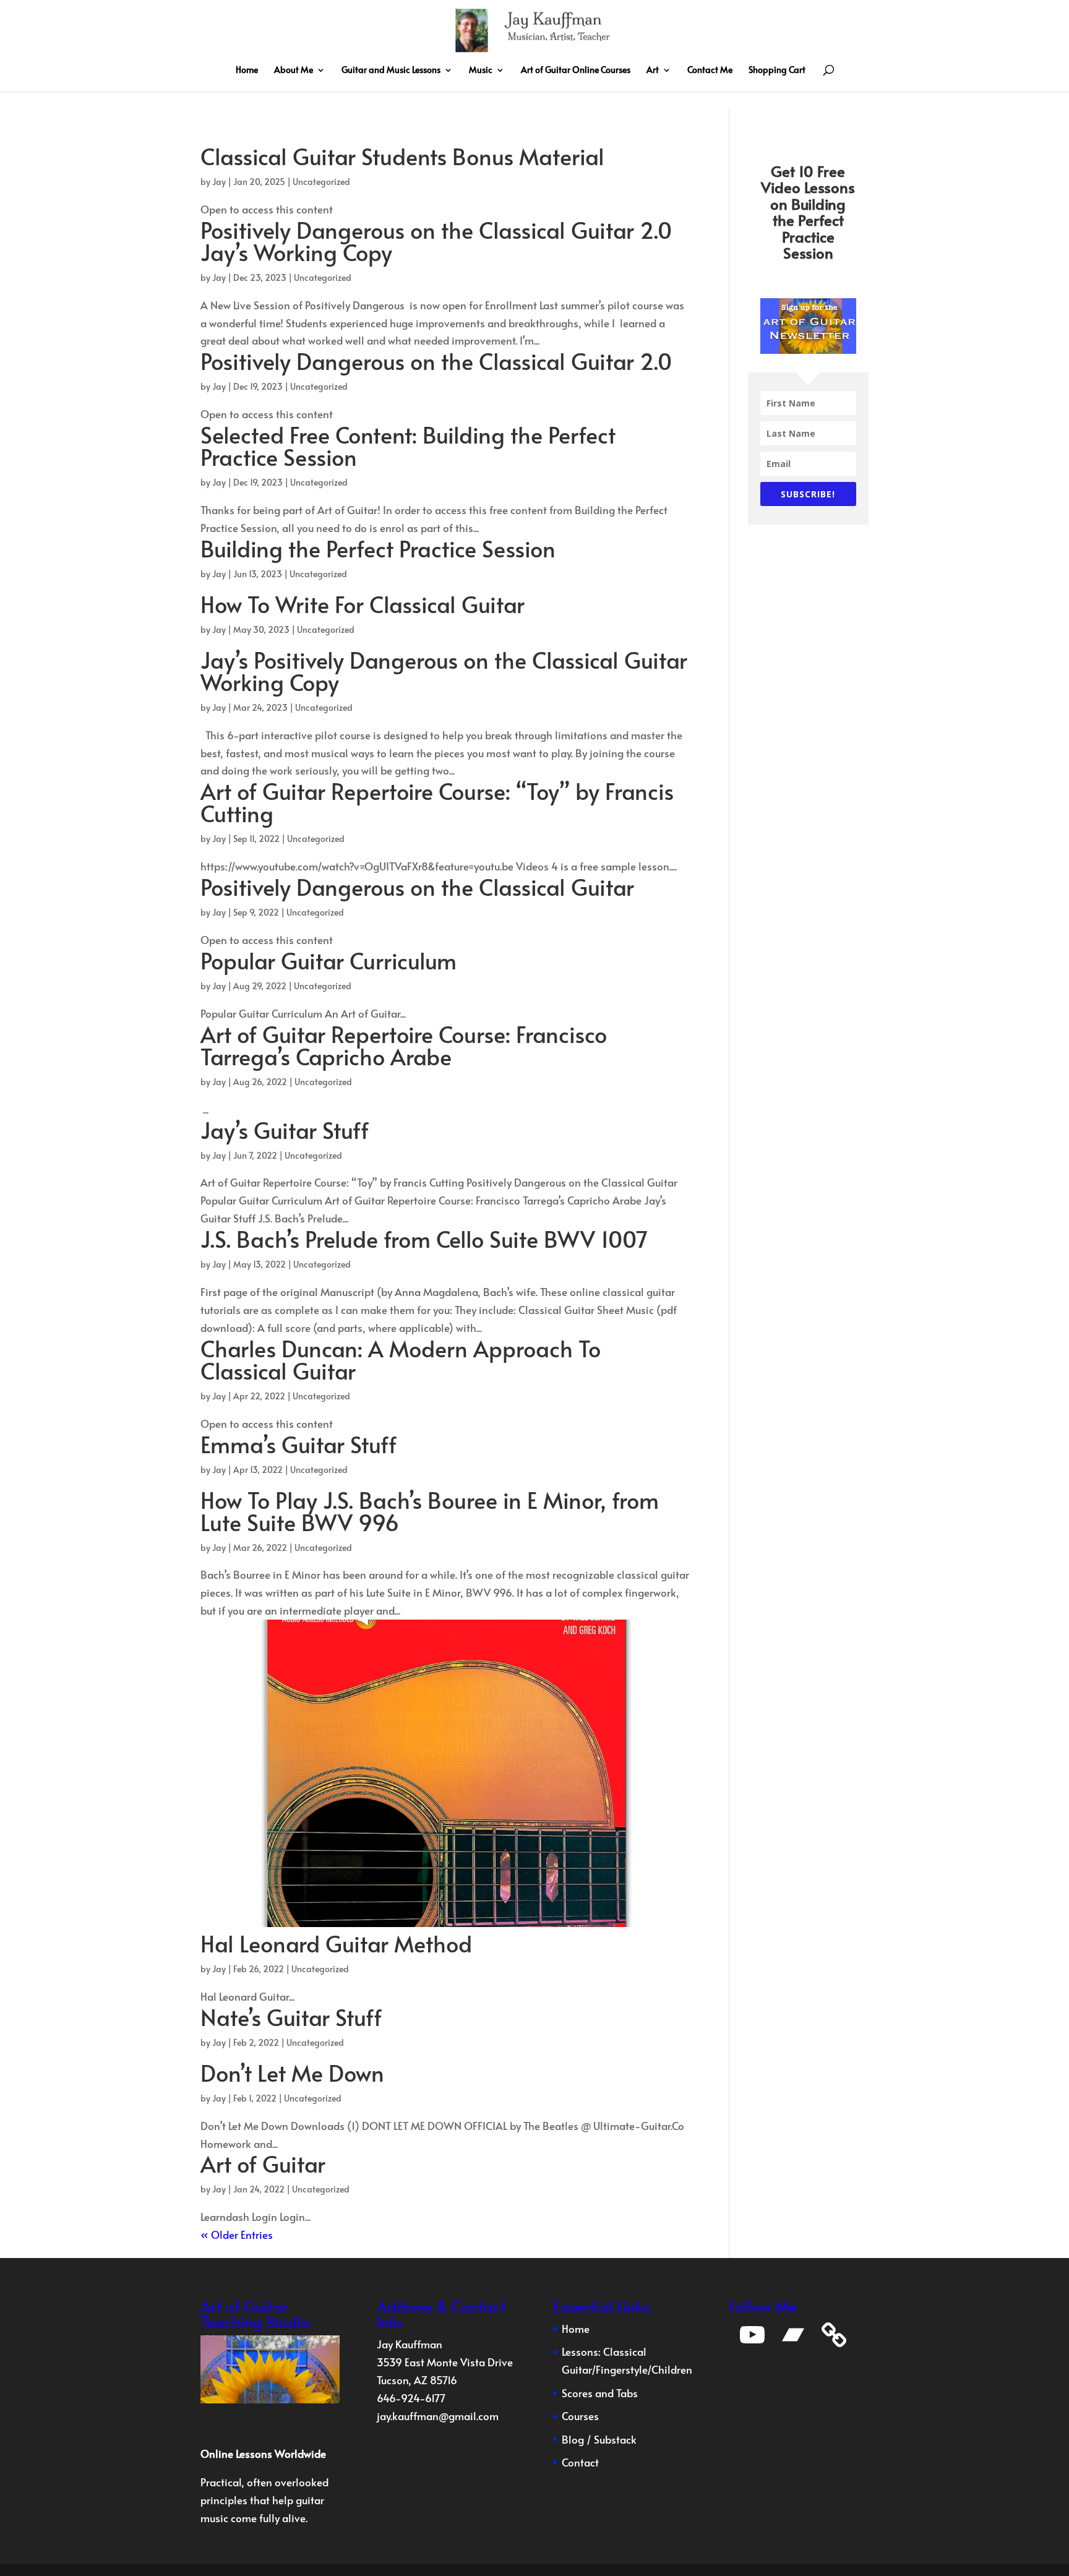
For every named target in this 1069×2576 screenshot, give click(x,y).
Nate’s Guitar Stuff (291, 2017)
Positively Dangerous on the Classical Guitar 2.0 (436, 361)
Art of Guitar (263, 2163)
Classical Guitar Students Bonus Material (402, 156)
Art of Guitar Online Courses (576, 71)
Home (247, 71)
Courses (580, 2416)
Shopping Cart (777, 71)
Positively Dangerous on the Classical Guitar (417, 887)
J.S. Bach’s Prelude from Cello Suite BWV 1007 (424, 1239)
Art (653, 71)
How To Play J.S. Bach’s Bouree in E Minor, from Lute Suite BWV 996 (430, 1511)
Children (672, 2369)
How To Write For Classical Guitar (363, 604)
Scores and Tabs (600, 2393)
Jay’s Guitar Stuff (285, 1130)
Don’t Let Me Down (292, 2072)
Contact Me (710, 71)
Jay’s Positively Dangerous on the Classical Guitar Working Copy (444, 671)
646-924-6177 (411, 2398)
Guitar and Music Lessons (391, 71)
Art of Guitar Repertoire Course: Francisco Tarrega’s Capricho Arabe (404, 1045)
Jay (219, 182)
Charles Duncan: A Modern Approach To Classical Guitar (401, 1359)
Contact (580, 2462)
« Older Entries (237, 2235)
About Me (294, 71)
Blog (573, 2439)
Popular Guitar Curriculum (328, 960)
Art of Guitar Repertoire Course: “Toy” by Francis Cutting (437, 802)
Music (481, 71)
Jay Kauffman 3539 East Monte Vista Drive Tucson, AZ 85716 (445, 2362)
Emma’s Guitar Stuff (298, 1444)
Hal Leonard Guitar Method (336, 1943)
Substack (615, 2439)
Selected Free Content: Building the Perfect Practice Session (408, 445)
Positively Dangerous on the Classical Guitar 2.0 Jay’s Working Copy (436, 241)
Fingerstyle (621, 2369)
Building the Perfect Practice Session (378, 548)
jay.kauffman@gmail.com (438, 2416)
